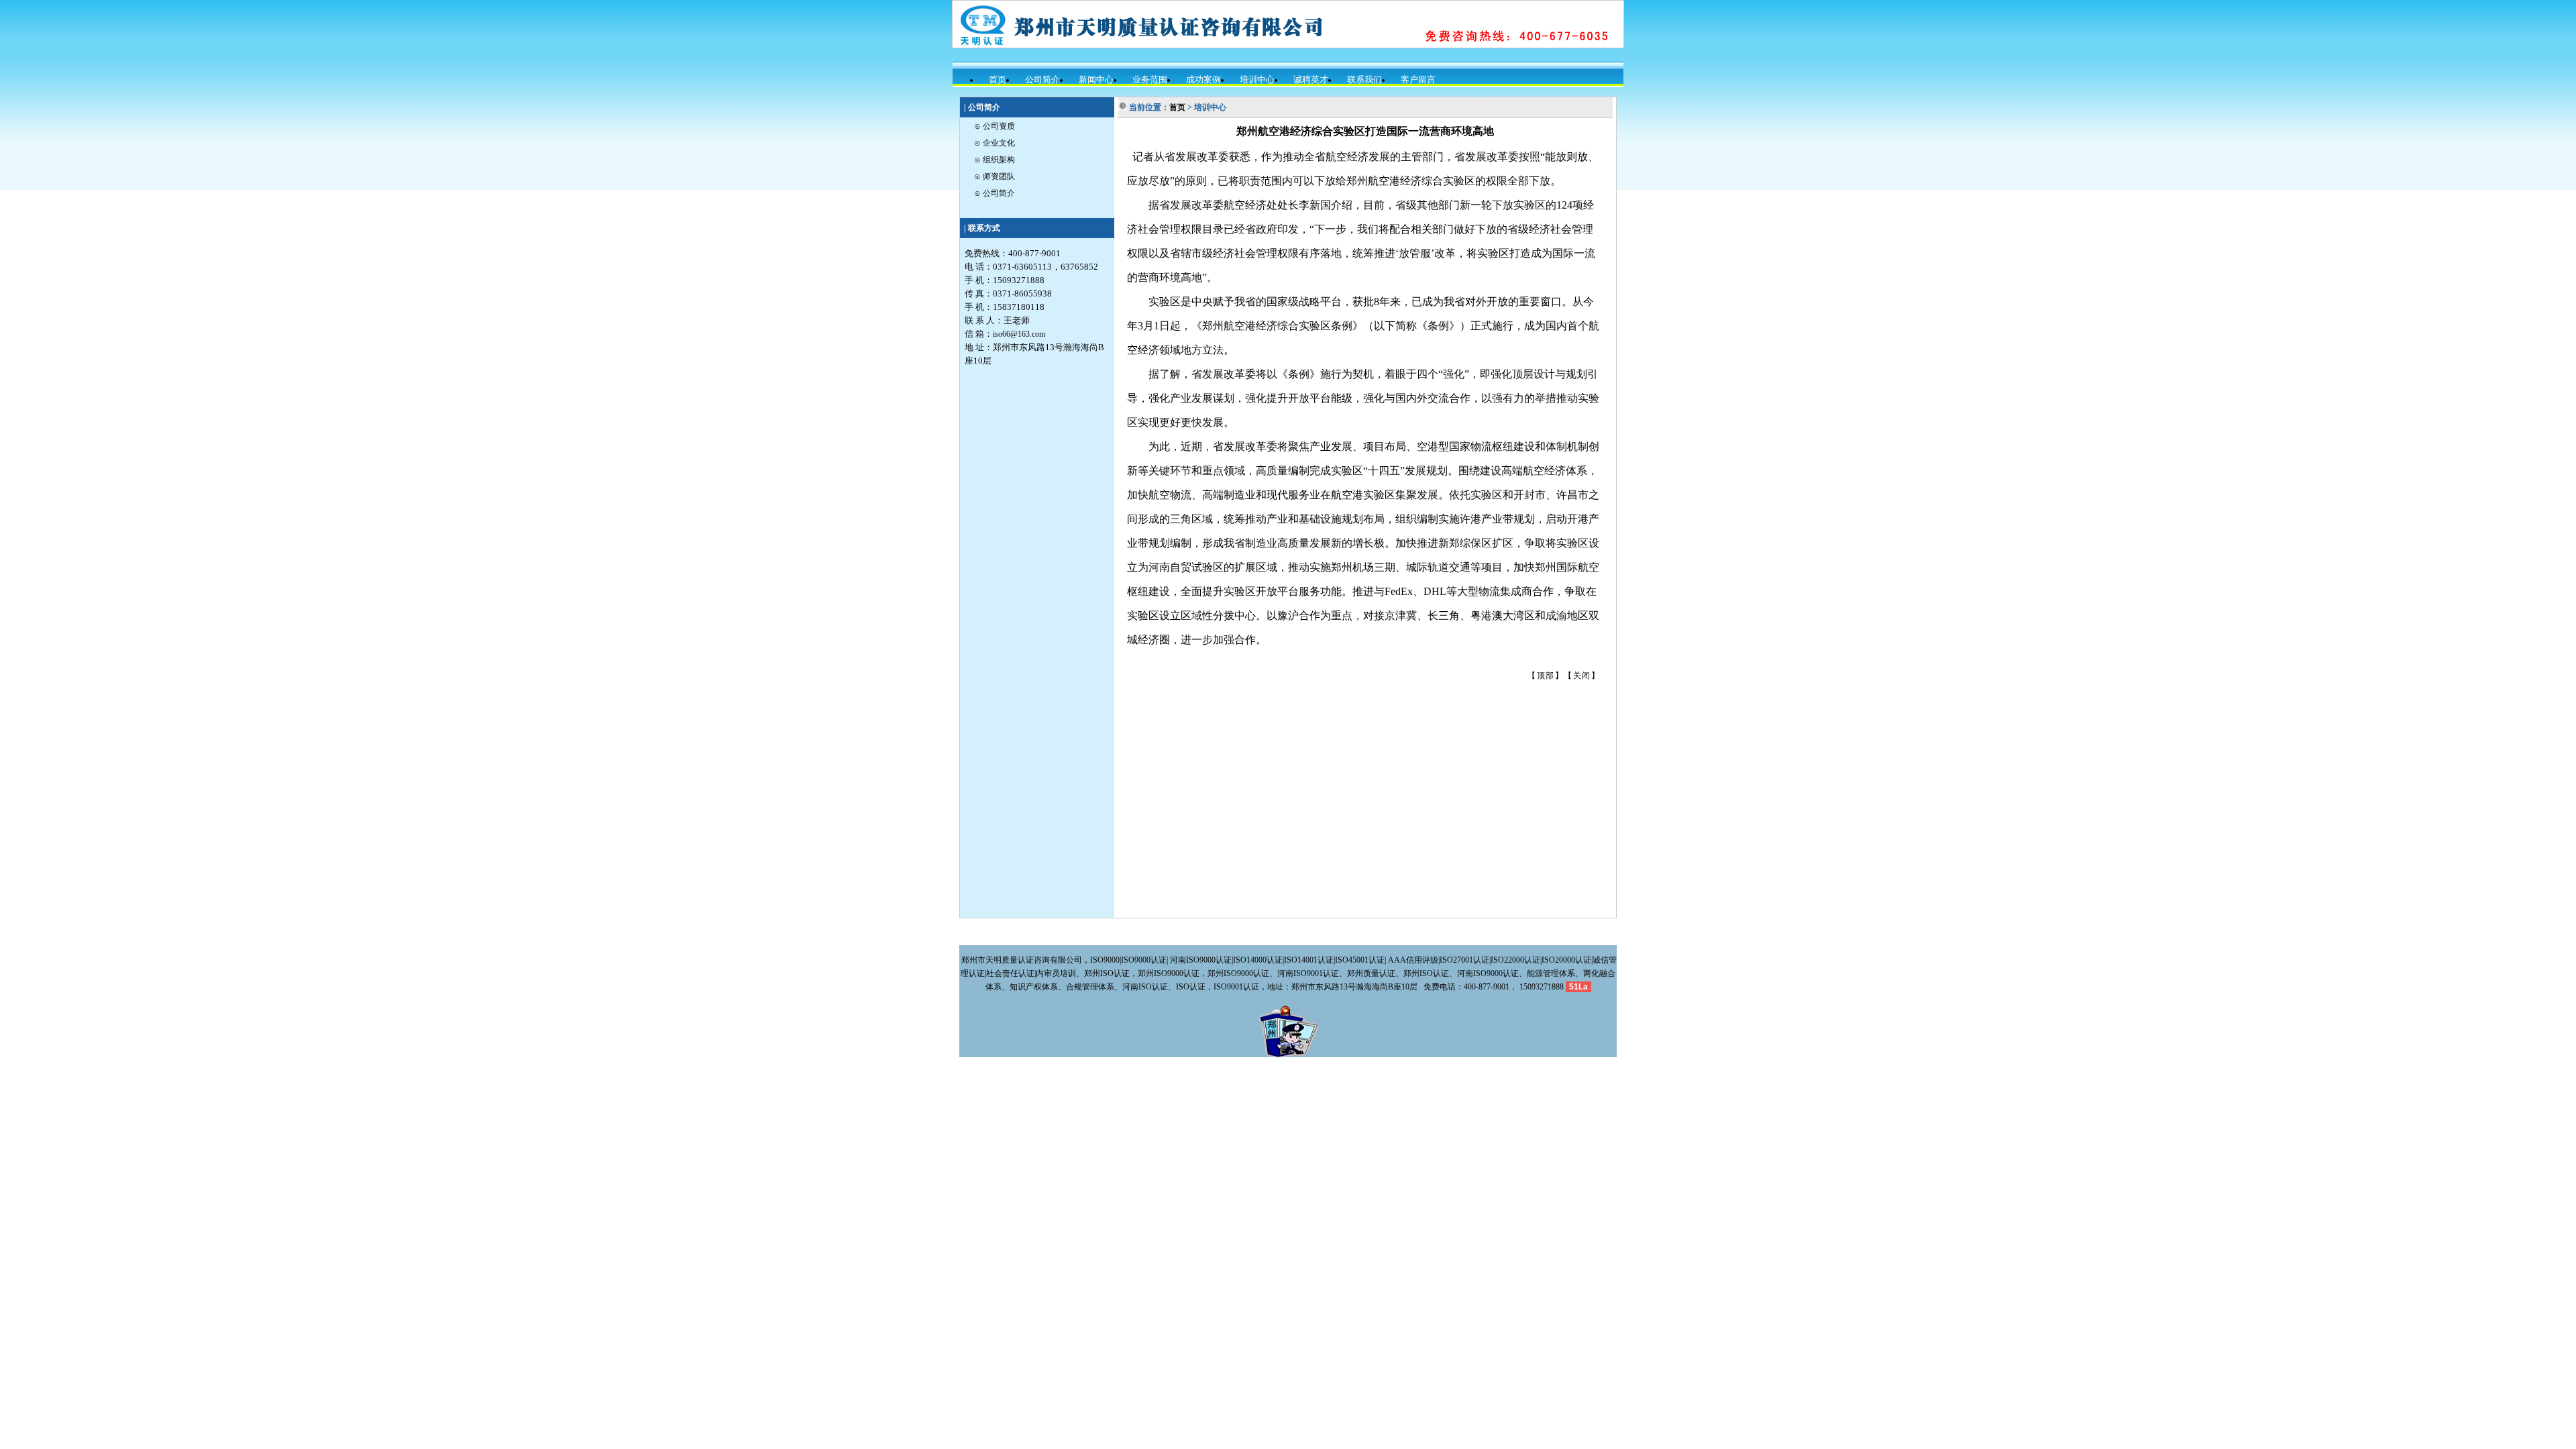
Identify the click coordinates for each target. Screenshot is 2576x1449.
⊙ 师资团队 (995, 176)
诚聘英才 (1311, 79)
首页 (998, 79)
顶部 (1546, 676)
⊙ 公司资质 (995, 126)
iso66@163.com (1019, 334)
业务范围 (1150, 79)
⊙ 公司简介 (995, 193)
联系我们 (1364, 79)
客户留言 (1418, 79)
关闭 (1582, 676)
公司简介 (1042, 79)
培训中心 (1257, 79)
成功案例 (1203, 79)
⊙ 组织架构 (995, 160)
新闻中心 (1096, 79)
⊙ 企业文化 (995, 143)
